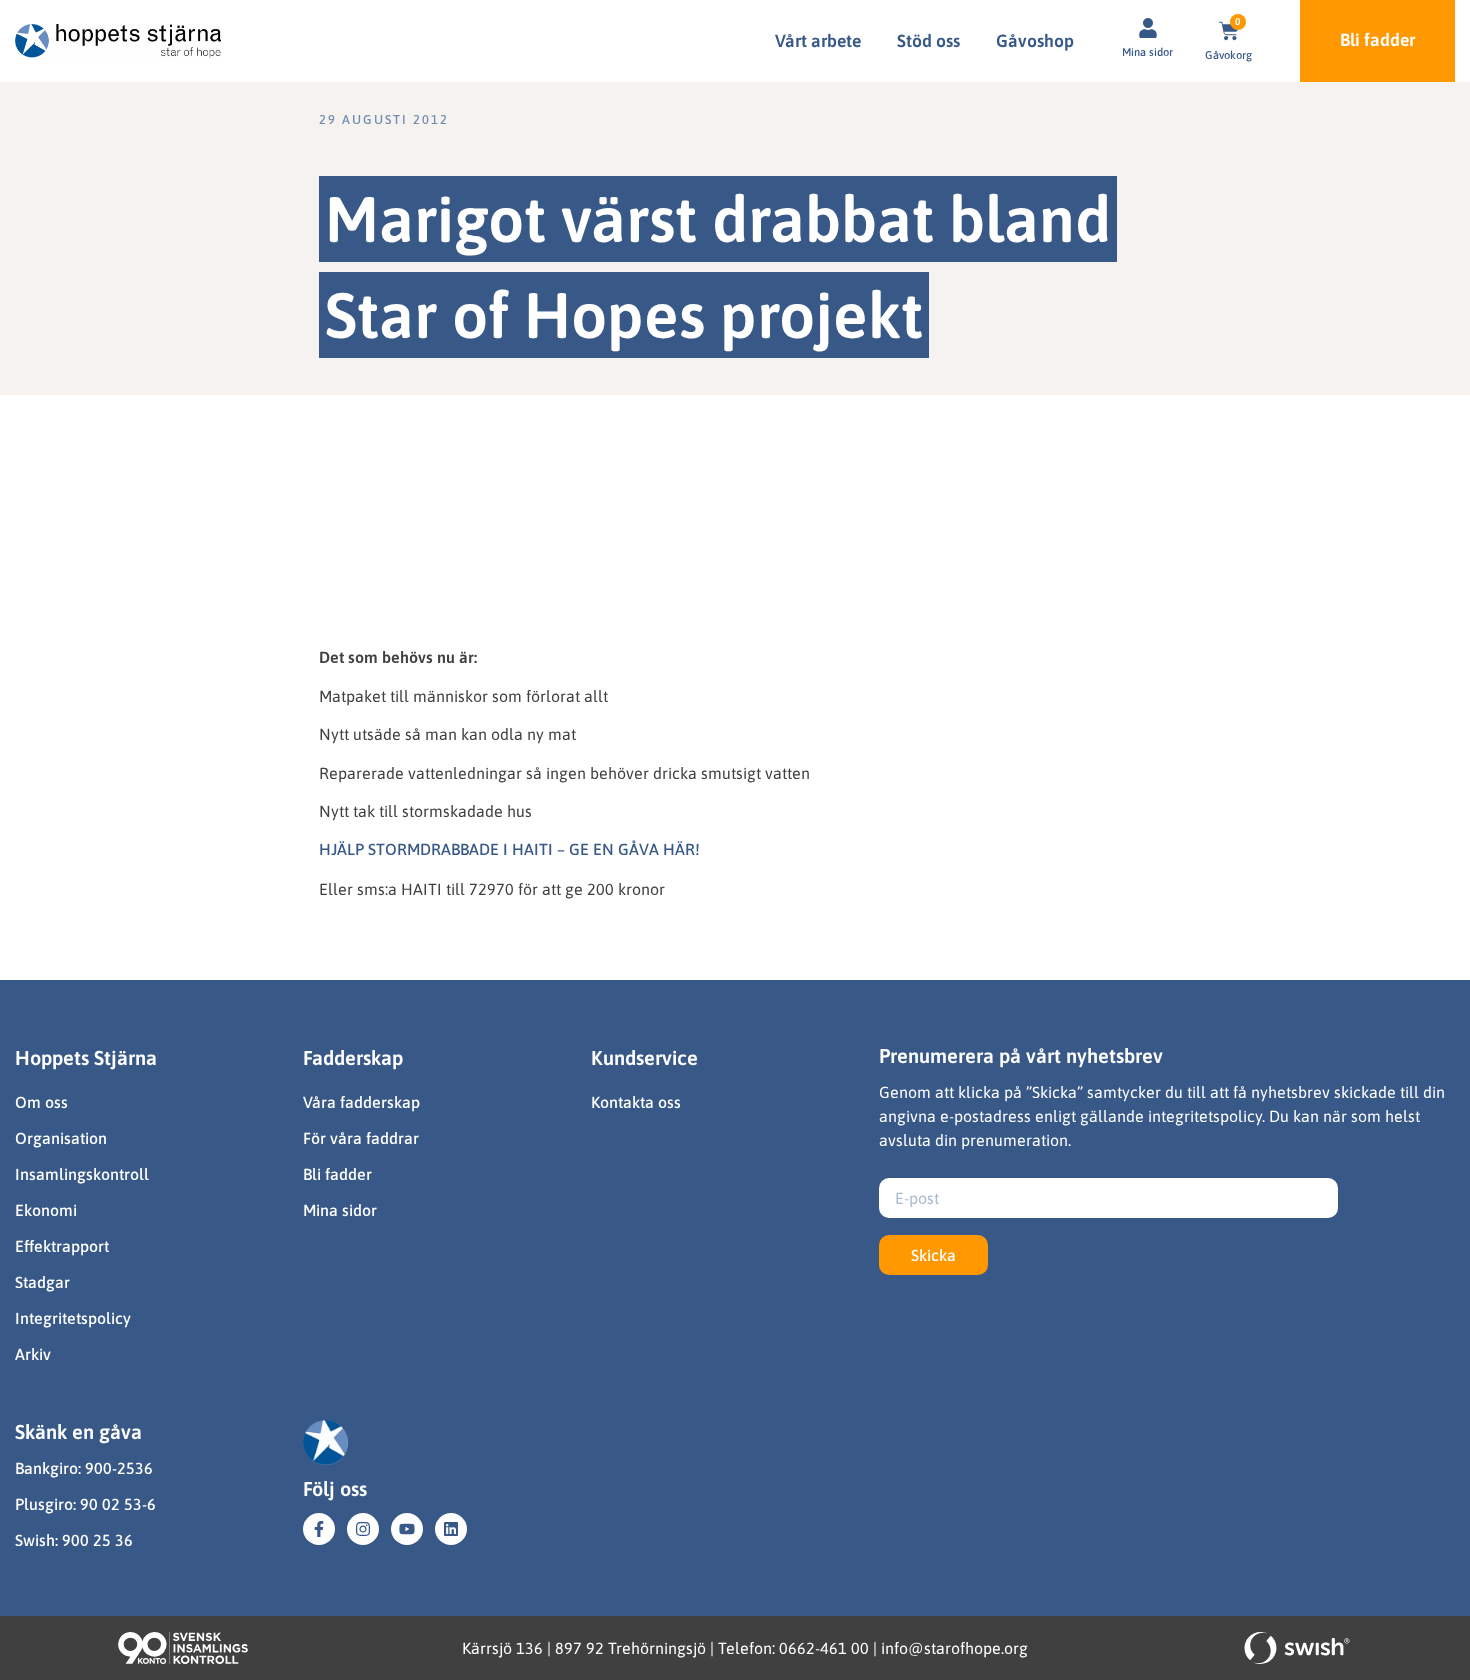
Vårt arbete (818, 41)
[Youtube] (407, 1529)
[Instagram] (363, 1529)
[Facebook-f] (319, 1529)
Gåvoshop (1035, 41)
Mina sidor (1147, 52)
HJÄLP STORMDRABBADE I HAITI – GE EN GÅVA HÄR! (509, 849)
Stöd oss (928, 41)
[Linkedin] (451, 1529)
